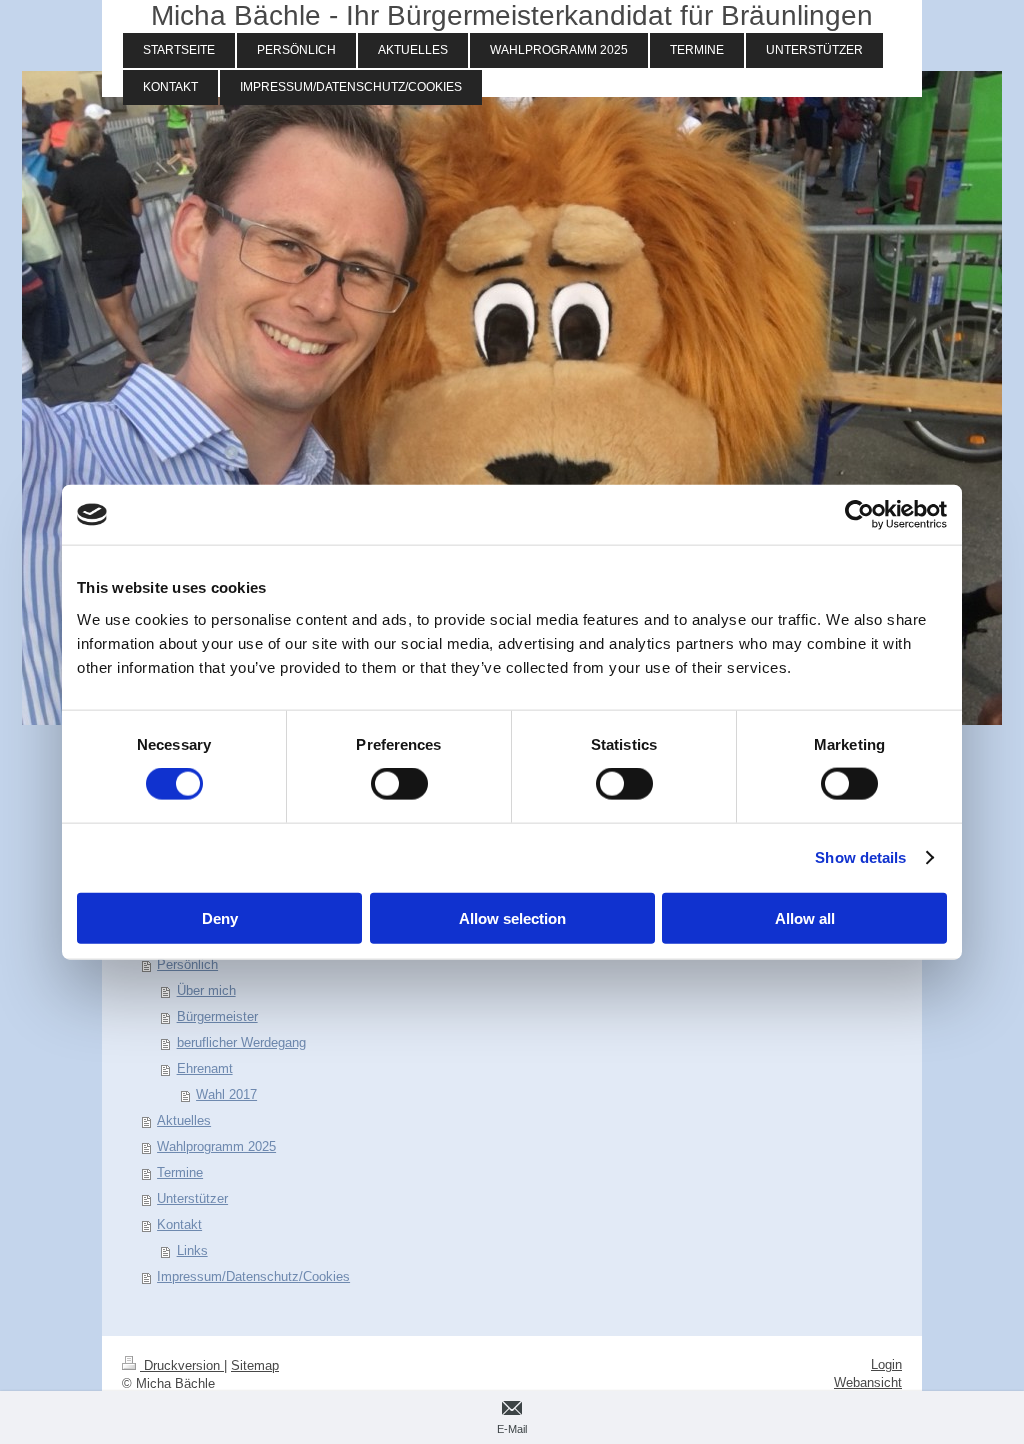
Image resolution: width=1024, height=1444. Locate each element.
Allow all (805, 917)
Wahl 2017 (226, 1094)
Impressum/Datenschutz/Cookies (253, 1276)
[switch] (399, 784)
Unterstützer (192, 1198)
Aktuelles (184, 1120)
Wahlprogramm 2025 (216, 1146)
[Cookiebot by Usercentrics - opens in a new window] (859, 515)
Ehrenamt (205, 1068)
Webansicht (868, 1382)
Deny (220, 917)
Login (886, 1364)
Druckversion (182, 1365)
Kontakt (179, 1224)
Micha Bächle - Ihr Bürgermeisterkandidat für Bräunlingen (512, 15)
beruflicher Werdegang (241, 1042)
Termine (180, 1172)
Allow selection (512, 917)
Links (192, 1250)
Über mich (206, 990)
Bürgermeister (217, 1016)
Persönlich (187, 964)
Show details (860, 857)
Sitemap (255, 1365)
